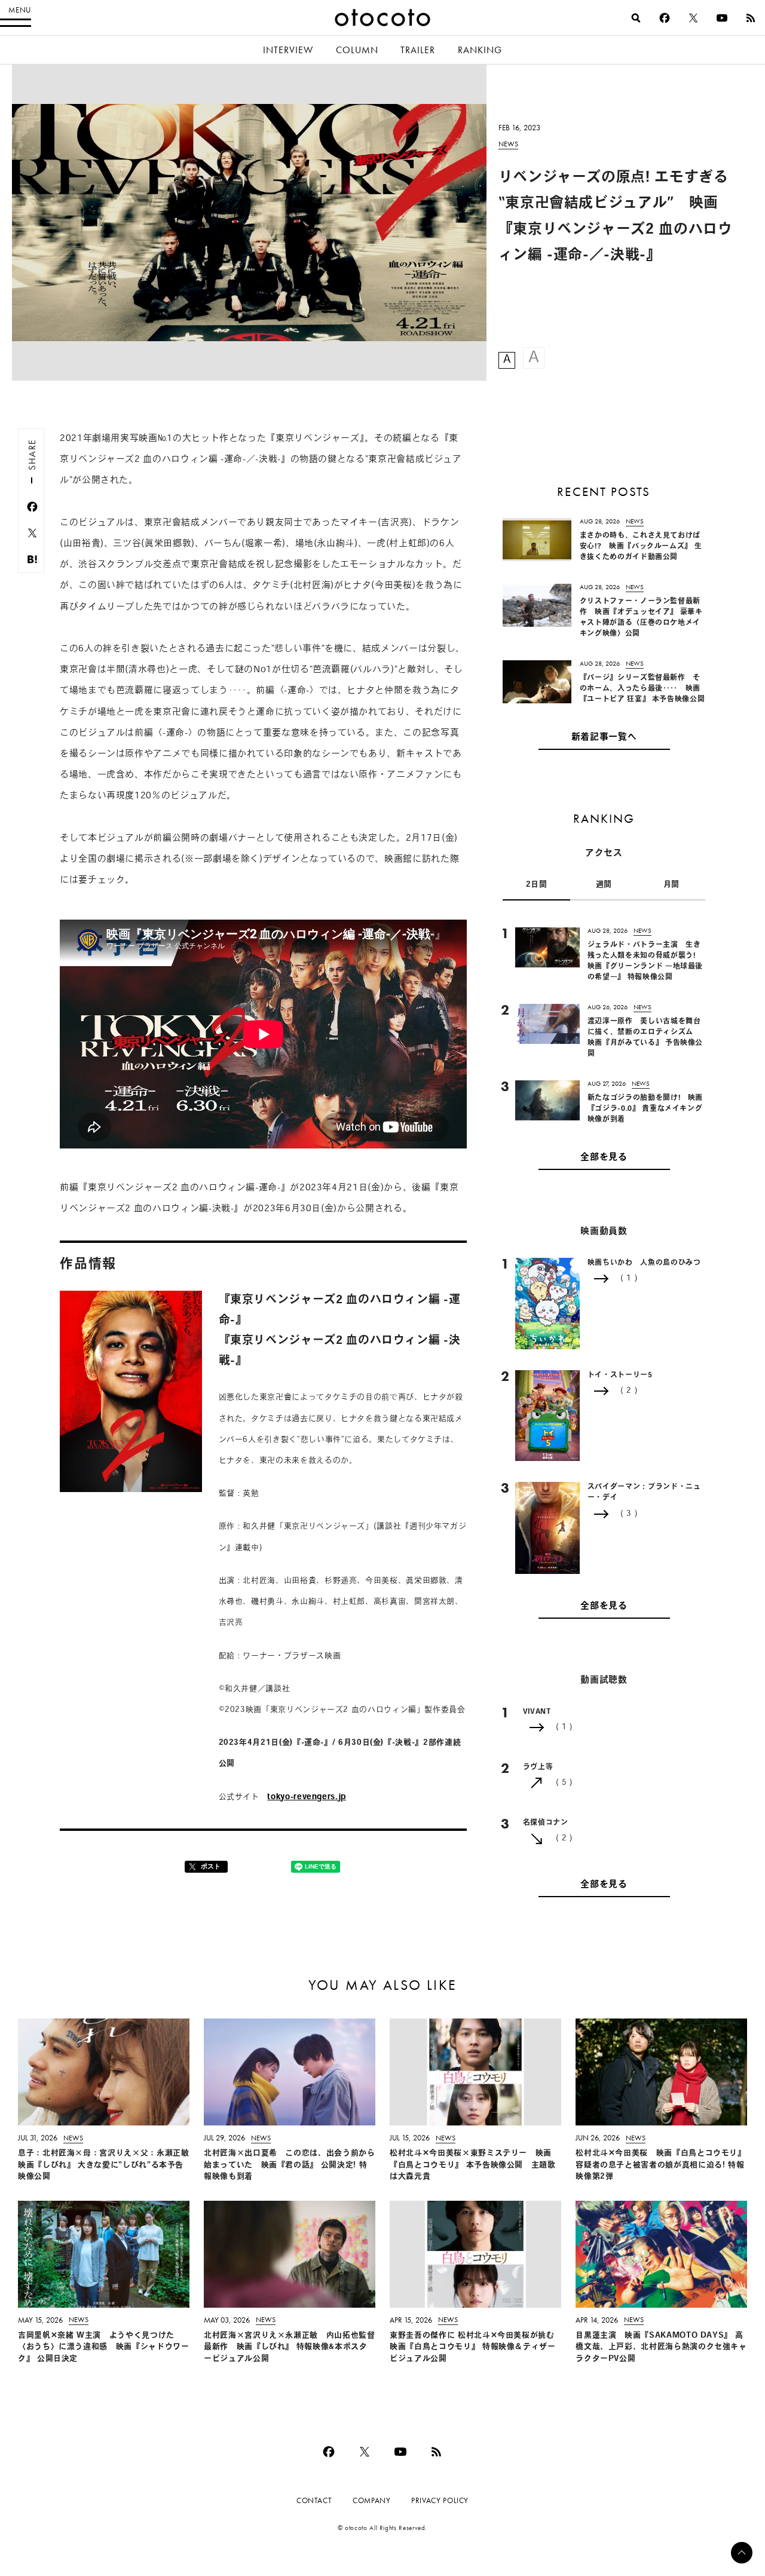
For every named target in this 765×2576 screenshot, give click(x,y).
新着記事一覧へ (604, 738)
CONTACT (314, 2500)
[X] (693, 18)
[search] (636, 18)
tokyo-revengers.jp (307, 1797)
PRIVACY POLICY (440, 2500)
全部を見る (604, 1158)
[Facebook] (665, 18)
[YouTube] (722, 18)
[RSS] (751, 18)
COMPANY (371, 2500)
